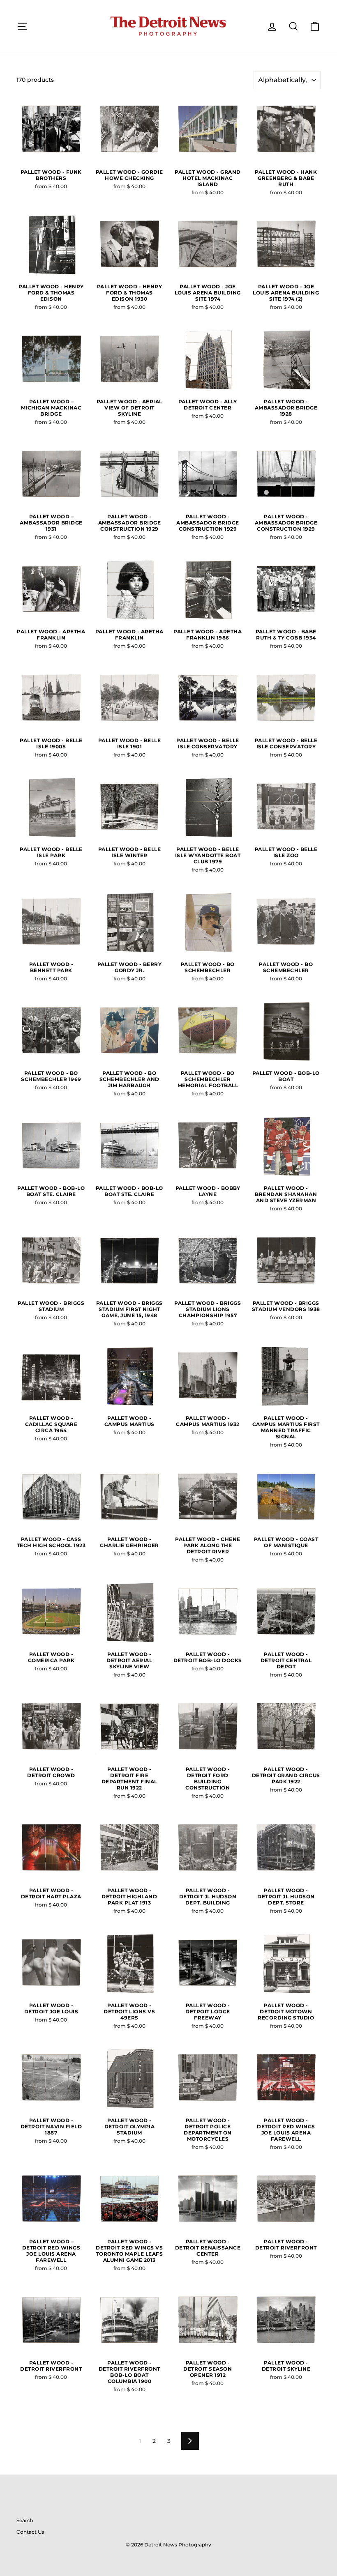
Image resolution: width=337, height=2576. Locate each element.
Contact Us (30, 2532)
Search (25, 2520)
